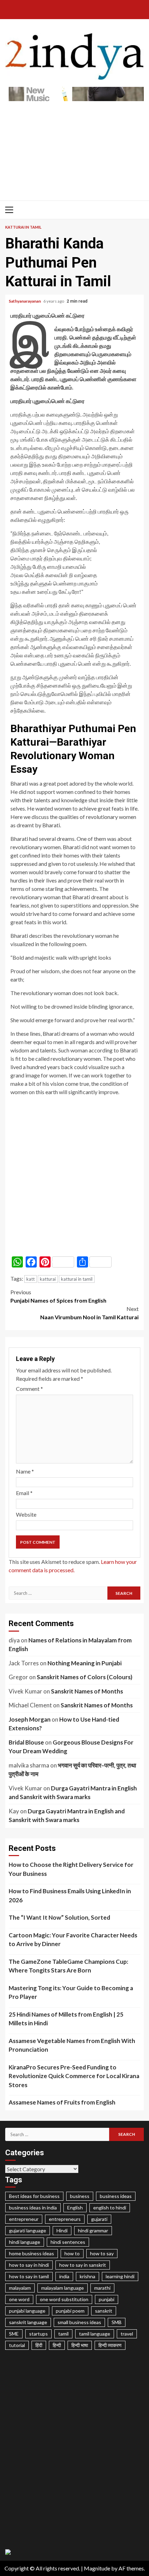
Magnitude (97, 2568)
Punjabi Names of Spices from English (58, 1296)
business (80, 2196)
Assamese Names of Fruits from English (62, 2102)
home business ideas (32, 2253)
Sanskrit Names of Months (87, 1691)
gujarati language (28, 2230)
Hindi (62, 2230)
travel (127, 2334)
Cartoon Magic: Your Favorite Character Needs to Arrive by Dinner (73, 1940)
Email (24, 1493)
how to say (102, 2253)
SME (14, 2334)
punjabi (107, 2299)
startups (38, 2334)
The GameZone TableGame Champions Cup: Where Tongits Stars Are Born (68, 1966)
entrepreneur (24, 2219)
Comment (29, 1389)
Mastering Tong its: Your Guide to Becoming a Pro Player (71, 1992)
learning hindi (120, 2276)
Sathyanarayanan (25, 301)
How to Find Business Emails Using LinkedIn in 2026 (70, 1896)
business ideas (116, 2196)
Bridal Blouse (26, 1742)
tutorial (17, 2345)
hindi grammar (93, 2230)
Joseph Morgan (30, 1719)
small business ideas (79, 2322)
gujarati (99, 2219)
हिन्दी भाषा (80, 2345)
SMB (117, 2322)
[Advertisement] (74, 147)
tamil (63, 2334)
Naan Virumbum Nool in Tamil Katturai (89, 1313)
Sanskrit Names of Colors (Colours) (85, 1677)
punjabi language (27, 2311)
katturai (48, 1279)
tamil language (95, 2334)
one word (19, 2299)
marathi (102, 2288)
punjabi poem (70, 2311)
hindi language (25, 2242)
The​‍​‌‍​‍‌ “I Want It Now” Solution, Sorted (59, 1917)
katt (30, 1279)
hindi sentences (68, 2242)
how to (72, 2253)
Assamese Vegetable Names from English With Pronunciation (72, 2045)
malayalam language (63, 2288)
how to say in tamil (29, 2276)
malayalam (20, 2288)
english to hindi (110, 2208)
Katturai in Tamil (23, 227)
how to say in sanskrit (83, 2265)
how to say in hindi (29, 2265)
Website (26, 1514)
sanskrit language (28, 2322)
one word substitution (64, 2299)
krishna (87, 2276)
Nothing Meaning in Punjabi (85, 1663)
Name (25, 1471)
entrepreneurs (65, 2219)
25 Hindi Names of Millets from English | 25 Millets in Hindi (66, 2019)
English (75, 2208)
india (64, 2276)
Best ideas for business (34, 2196)
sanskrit (104, 2311)
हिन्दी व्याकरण (110, 2345)
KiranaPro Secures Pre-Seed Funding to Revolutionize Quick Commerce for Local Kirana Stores (74, 2076)
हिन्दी (57, 2345)
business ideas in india (33, 2208)
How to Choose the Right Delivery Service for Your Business (71, 1869)
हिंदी (39, 2345)
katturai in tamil (77, 1279)
